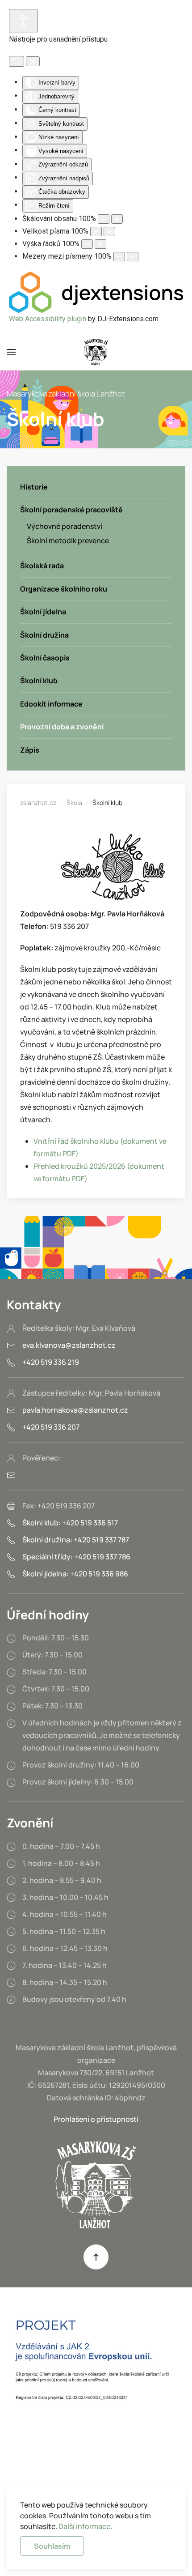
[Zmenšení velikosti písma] (96, 232)
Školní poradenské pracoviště (71, 510)
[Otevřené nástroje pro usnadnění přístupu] (23, 21)
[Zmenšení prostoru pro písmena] (119, 257)
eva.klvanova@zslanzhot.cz (69, 1345)
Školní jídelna (43, 612)
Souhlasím (52, 2546)
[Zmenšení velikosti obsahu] (104, 219)
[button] (11, 352)
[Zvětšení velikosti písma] (109, 232)
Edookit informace (51, 704)
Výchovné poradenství (65, 526)
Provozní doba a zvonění (62, 727)
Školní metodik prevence (68, 541)
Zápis (30, 750)
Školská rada (42, 566)
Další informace (84, 2526)
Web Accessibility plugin (48, 319)
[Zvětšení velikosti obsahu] (117, 219)
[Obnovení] (17, 61)
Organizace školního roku (64, 589)
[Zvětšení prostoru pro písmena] (133, 257)
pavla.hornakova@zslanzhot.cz (75, 1410)
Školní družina (44, 635)
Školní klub (39, 681)
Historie (34, 487)
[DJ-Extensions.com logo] (96, 292)
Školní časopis (45, 658)
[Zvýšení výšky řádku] (100, 244)
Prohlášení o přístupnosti (96, 2119)
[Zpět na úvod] (96, 352)
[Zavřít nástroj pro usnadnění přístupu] (33, 61)
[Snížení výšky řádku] (87, 244)
